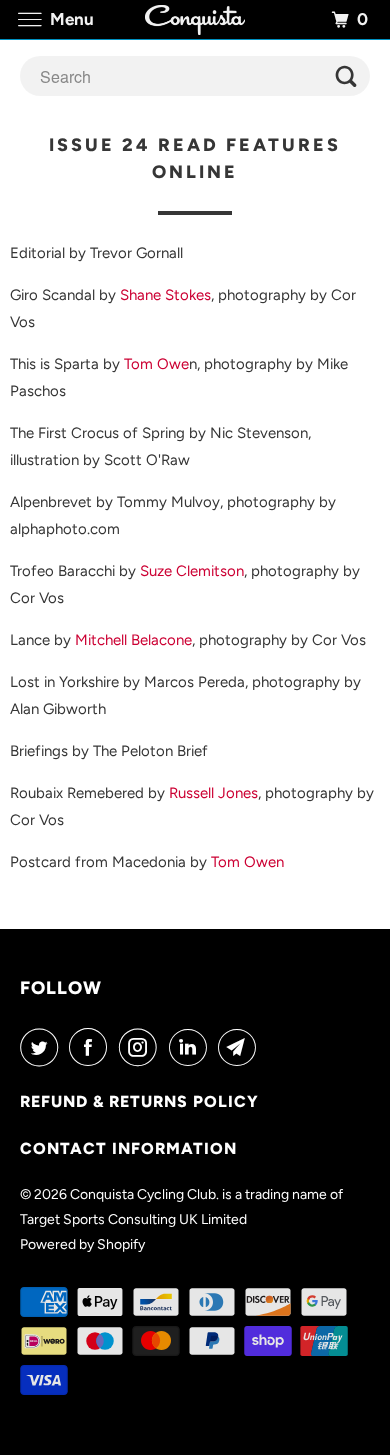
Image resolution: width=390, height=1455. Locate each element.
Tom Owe (156, 364)
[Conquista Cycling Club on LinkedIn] (192, 1047)
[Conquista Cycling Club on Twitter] (43, 1047)
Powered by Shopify (82, 1244)
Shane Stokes (165, 295)
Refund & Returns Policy (139, 1101)
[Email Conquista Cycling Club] (241, 1047)
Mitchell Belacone (133, 640)
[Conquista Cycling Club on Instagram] (142, 1047)
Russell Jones (213, 793)
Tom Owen (247, 862)
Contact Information (128, 1148)
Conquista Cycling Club (143, 1194)
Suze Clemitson (192, 571)
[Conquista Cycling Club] (195, 19)
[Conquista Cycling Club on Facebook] (92, 1047)
